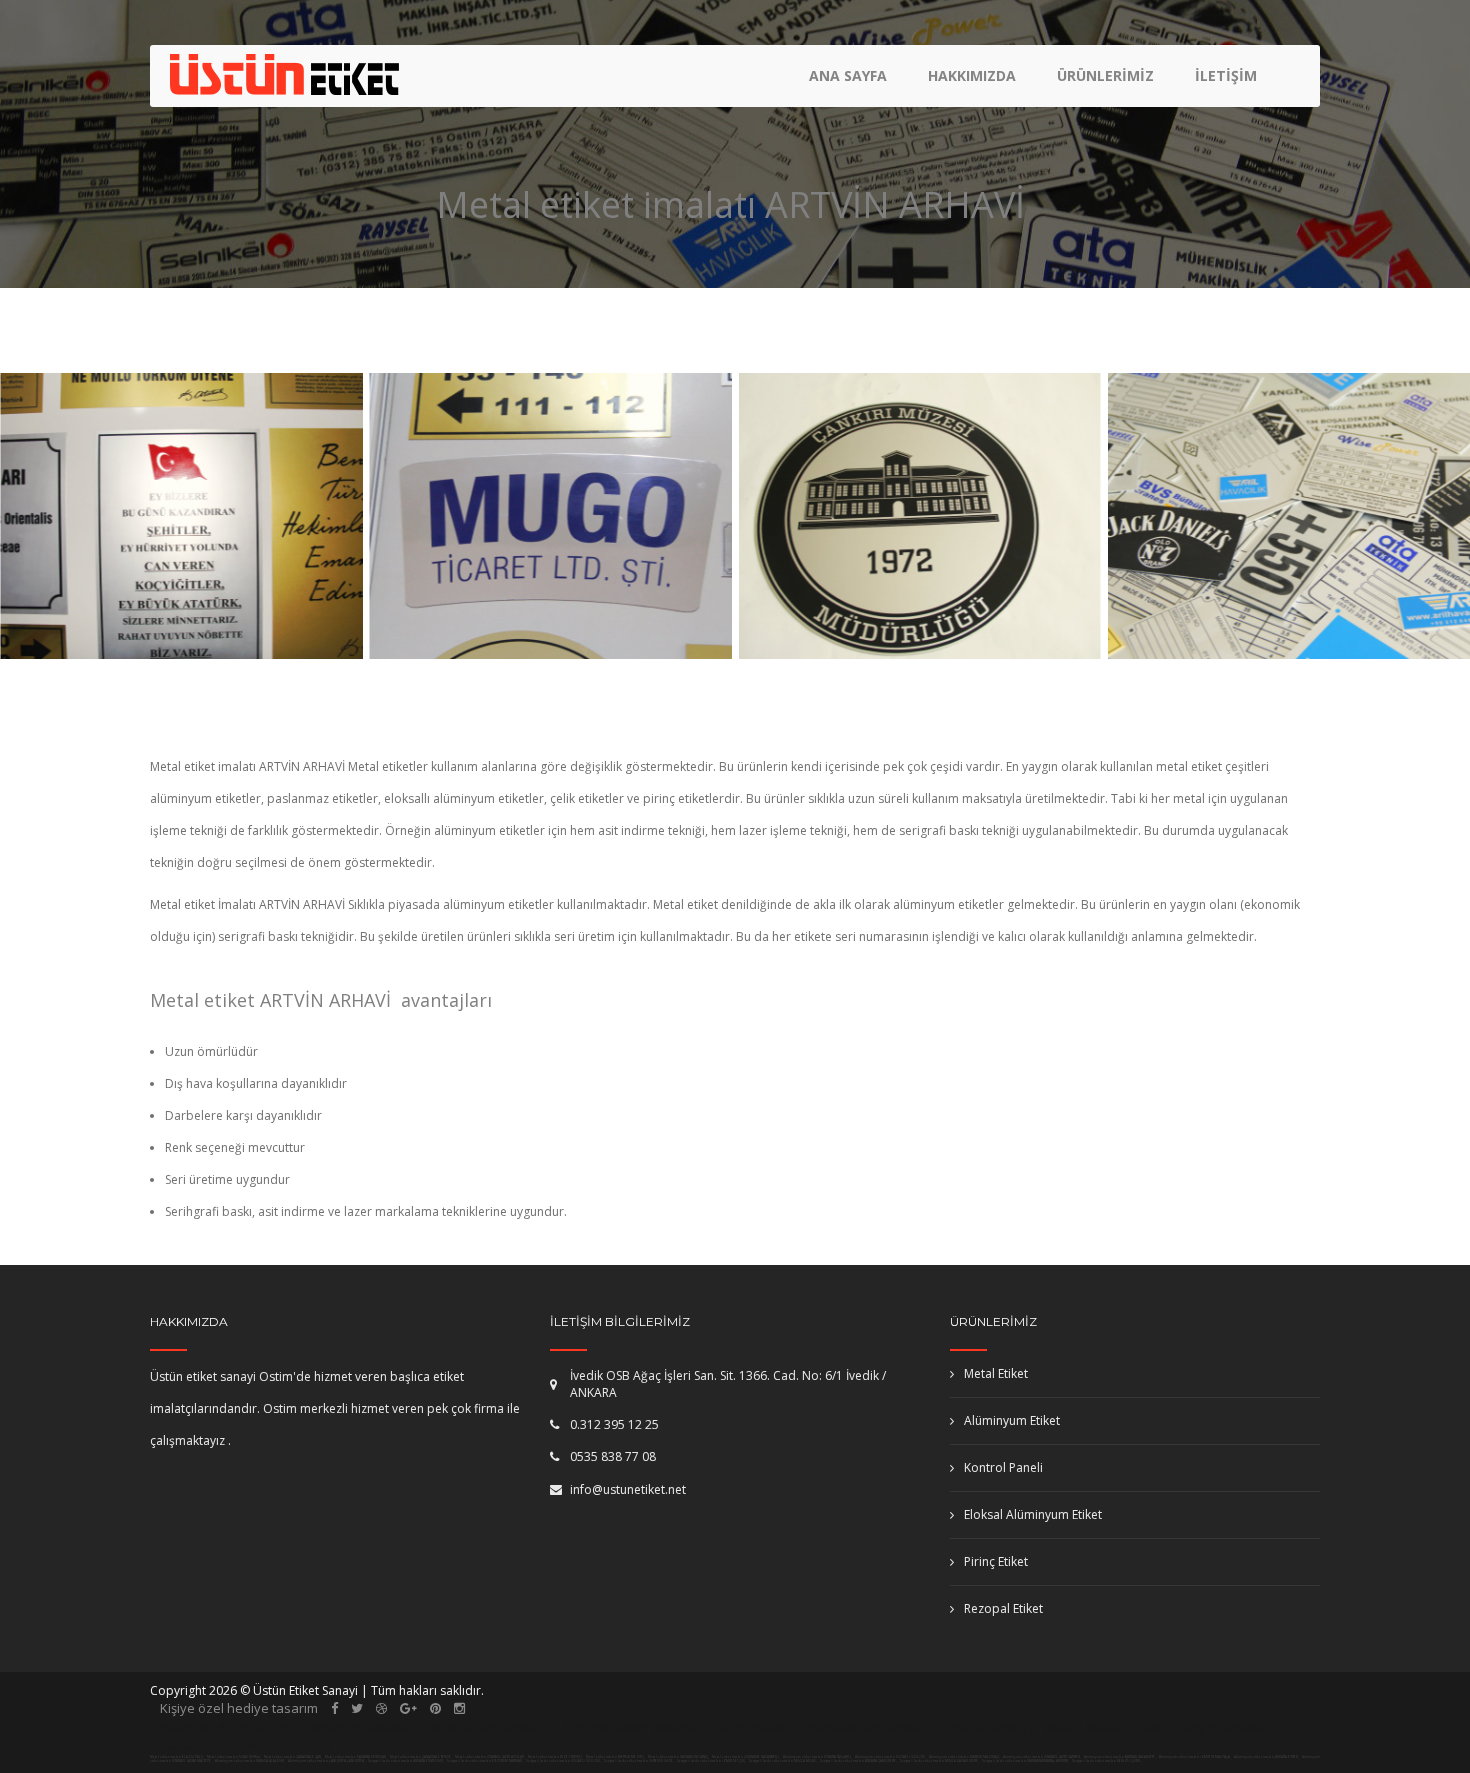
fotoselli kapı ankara (487, 1727)
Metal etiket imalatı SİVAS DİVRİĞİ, (234, 1757)
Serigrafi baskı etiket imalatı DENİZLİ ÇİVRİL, (1107, 1761)
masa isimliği (988, 1727)
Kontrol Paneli (1003, 1467)
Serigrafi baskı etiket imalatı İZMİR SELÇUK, (711, 1761)
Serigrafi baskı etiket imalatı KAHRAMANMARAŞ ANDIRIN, (1025, 1761)
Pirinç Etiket (996, 1561)
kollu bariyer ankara (1204, 1727)
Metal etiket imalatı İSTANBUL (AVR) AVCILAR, (490, 1757)
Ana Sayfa (848, 75)
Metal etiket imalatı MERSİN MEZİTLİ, (615, 1757)
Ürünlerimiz (1105, 75)
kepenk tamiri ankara (631, 1727)
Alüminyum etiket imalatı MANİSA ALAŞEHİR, (250, 1761)
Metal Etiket (996, 1373)
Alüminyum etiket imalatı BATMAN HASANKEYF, (1120, 1757)
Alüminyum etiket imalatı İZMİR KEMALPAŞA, (1195, 1757)
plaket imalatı (1086, 1727)
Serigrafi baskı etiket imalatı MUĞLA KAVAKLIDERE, (939, 1761)
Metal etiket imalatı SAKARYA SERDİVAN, (356, 1757)
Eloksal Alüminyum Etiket (1033, 1514)
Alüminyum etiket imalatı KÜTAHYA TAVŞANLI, (818, 1757)
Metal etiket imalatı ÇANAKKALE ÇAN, (293, 1757)
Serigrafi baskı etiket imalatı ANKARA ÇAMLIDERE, (858, 1761)
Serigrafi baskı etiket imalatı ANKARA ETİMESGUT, (406, 1761)
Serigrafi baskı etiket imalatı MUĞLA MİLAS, (783, 1761)
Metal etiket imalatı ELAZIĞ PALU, (177, 1757)
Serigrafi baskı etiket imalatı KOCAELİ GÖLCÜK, (563, 1761)
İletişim (1226, 75)
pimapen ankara (358, 1727)
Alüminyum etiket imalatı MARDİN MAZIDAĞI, (965, 1757)
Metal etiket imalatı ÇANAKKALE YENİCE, (421, 1757)
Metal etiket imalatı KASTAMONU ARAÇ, (678, 1757)
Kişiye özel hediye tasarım (239, 1708)
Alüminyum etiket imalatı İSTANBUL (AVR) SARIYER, (1042, 1757)
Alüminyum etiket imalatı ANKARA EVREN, (1267, 1757)
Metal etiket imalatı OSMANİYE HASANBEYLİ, (746, 1757)
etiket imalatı (750, 1727)
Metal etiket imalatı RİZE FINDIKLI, (555, 1757)
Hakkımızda (972, 75)
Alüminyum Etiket (1012, 1420)
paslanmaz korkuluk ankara (245, 1745)
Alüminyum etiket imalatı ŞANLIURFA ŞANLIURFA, (327, 1761)
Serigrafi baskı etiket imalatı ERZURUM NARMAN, (485, 1761)
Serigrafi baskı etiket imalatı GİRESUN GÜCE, (639, 1761)
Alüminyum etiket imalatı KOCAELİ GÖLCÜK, (891, 1757)
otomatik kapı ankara (869, 1727)
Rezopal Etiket (1003, 1608)
